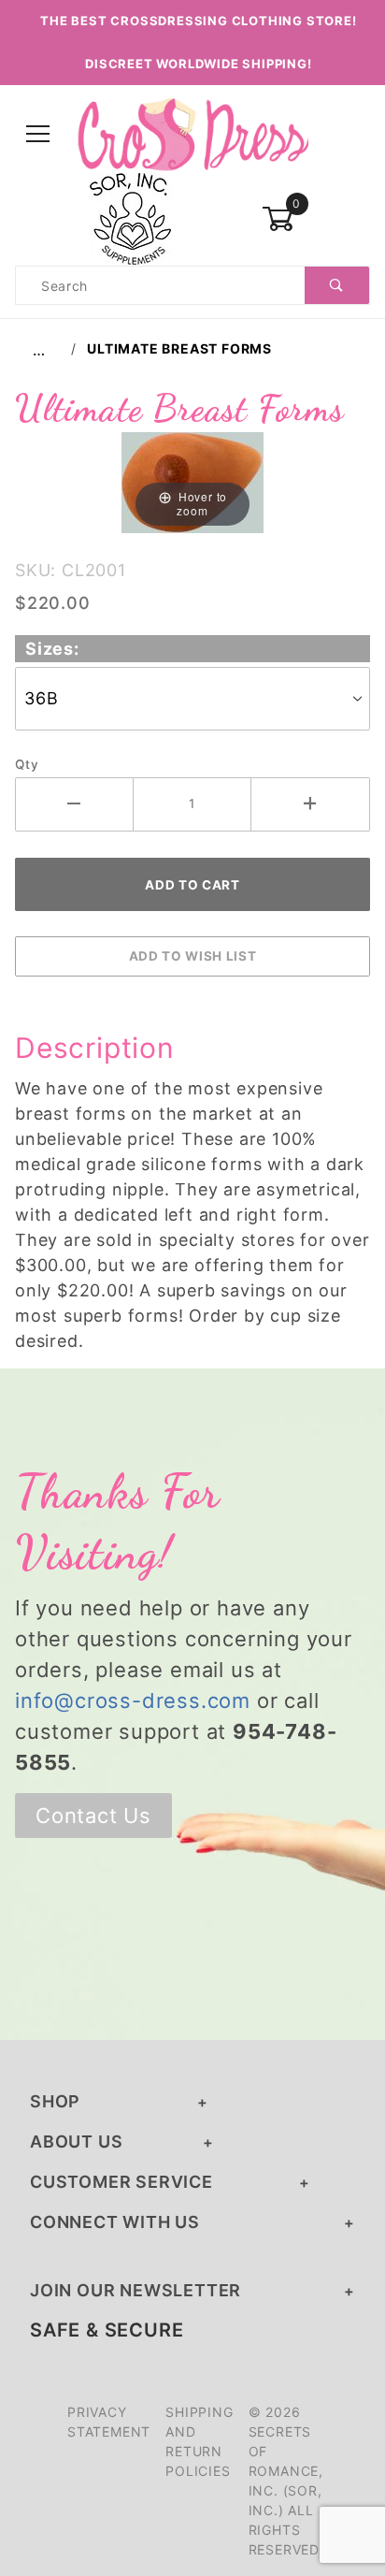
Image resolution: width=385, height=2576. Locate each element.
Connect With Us (115, 2222)
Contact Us (93, 1816)
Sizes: (52, 649)
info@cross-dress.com (133, 1700)
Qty (27, 764)
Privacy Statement (109, 2422)
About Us (76, 2142)
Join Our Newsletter (135, 2290)
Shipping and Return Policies (199, 2441)
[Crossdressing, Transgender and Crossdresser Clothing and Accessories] (192, 133)
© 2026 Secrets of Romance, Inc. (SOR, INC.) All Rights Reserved (286, 2481)
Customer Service (121, 2182)
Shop (55, 2101)
